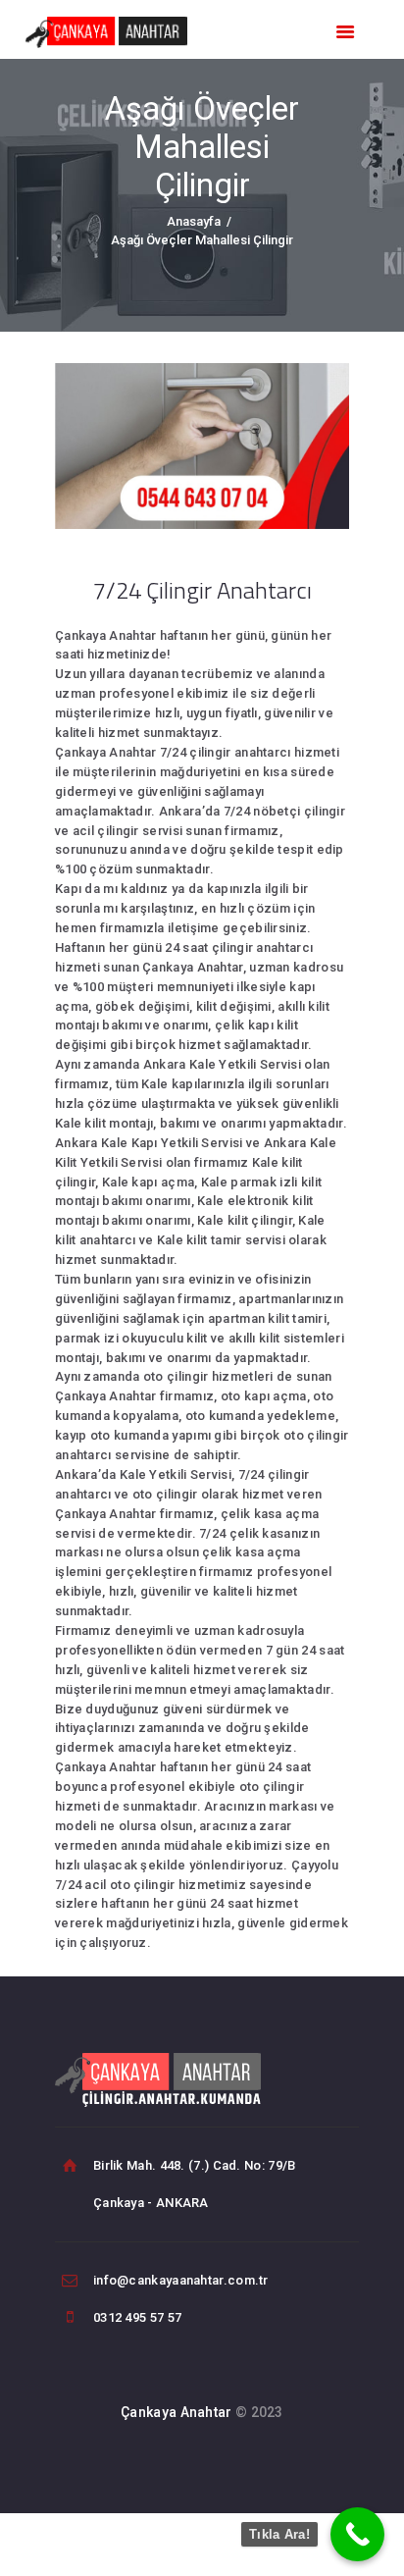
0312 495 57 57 (137, 2317)
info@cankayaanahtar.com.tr (181, 2280)
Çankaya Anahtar (177, 2412)
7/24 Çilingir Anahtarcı (202, 590)
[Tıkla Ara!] (357, 2534)
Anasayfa (194, 221)
